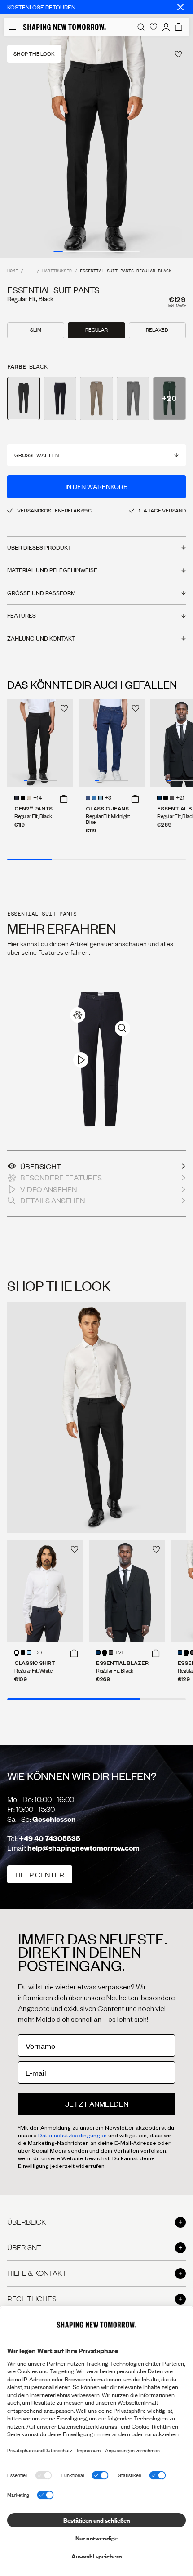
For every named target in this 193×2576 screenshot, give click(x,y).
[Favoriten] (154, 27)
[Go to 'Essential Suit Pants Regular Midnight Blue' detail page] (60, 398)
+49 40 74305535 (50, 1838)
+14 (37, 798)
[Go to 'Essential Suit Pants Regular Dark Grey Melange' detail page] (133, 398)
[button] (64, 799)
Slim (36, 330)
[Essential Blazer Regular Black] (127, 1591)
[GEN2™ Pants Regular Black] (40, 743)
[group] (96, 147)
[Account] (166, 27)
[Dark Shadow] (172, 798)
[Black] (23, 798)
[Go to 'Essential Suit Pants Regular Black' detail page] (24, 398)
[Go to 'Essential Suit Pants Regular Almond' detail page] (96, 398)
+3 (108, 798)
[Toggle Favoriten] (178, 54)
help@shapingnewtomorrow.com (83, 1848)
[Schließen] (180, 7)
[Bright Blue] (101, 798)
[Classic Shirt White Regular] (45, 1591)
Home (13, 271)
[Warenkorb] (179, 27)
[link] (78, 1015)
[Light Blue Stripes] (29, 1652)
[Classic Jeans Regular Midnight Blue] (112, 743)
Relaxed (157, 330)
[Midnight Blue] (17, 798)
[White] (17, 1652)
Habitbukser (57, 271)
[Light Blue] (94, 798)
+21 (180, 798)
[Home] (65, 27)
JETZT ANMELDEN (97, 2104)
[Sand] (29, 798)
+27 (38, 1653)
